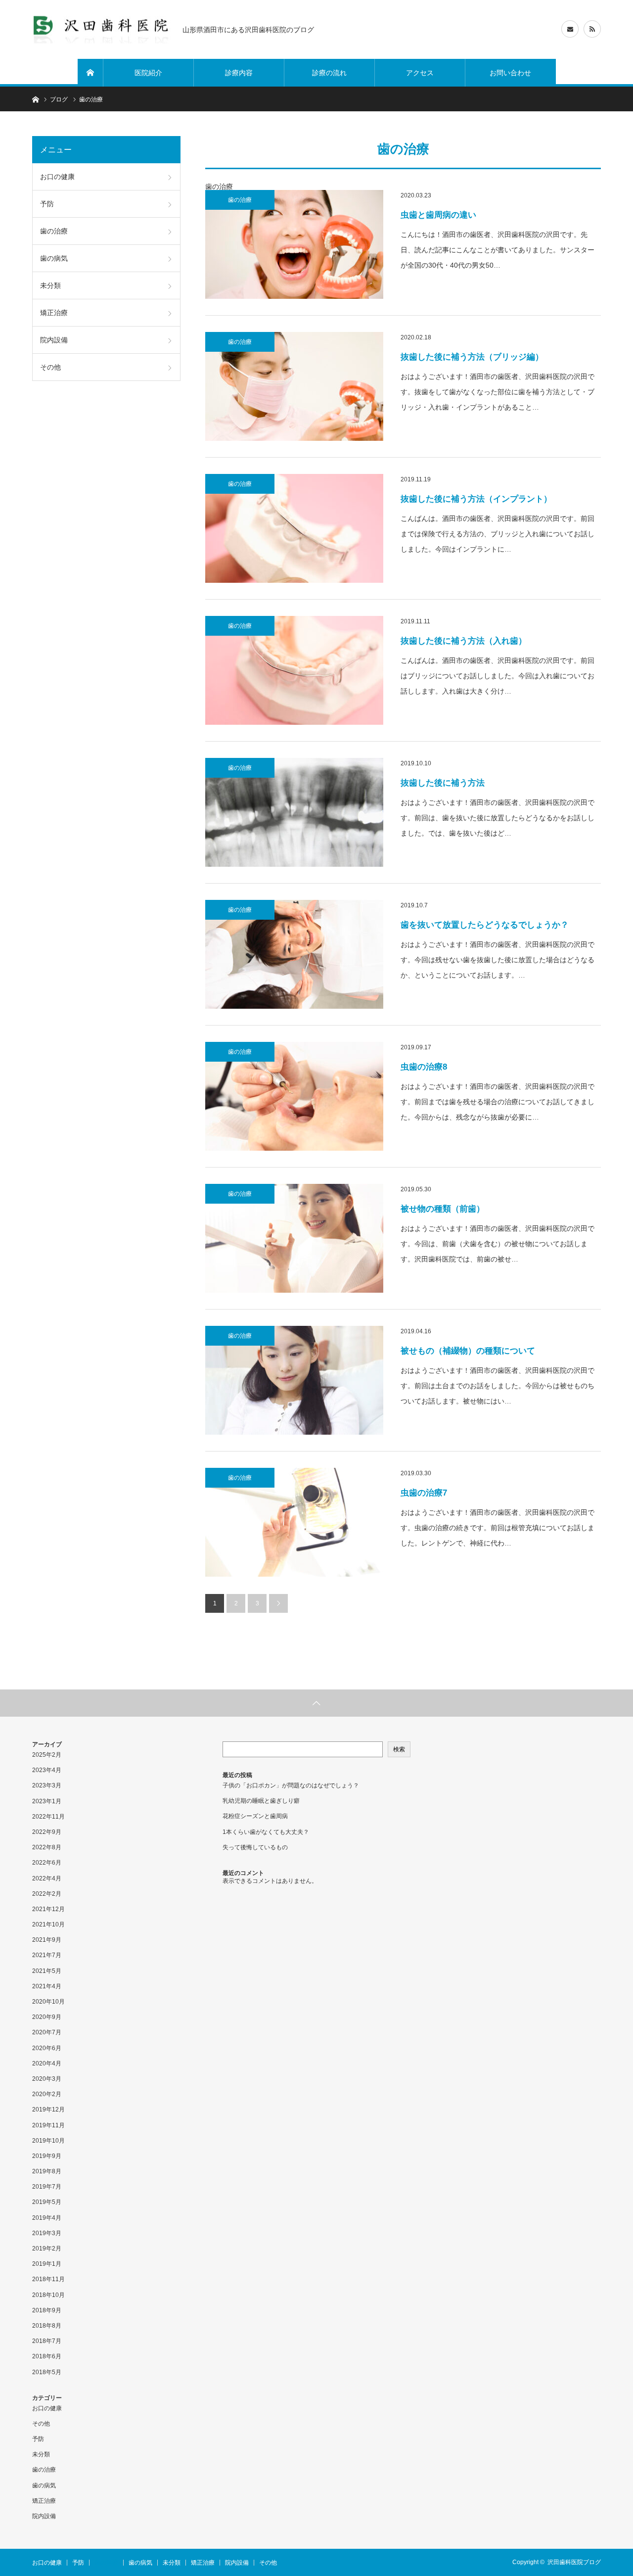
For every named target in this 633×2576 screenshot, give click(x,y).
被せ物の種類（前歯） (443, 1209)
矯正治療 (54, 313)
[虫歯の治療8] (294, 1096)
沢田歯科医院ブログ (574, 2562)
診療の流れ (329, 73)
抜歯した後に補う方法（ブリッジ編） (472, 357)
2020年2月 (47, 2094)
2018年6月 (47, 2356)
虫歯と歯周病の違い (438, 215)
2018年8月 (47, 2326)
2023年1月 (47, 1801)
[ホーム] (90, 73)
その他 (50, 367)
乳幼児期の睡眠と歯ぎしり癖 (261, 1801)
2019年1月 (47, 2264)
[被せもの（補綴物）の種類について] (294, 1380)
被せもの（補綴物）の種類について (472, 1351)
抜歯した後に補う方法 (443, 783)
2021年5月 (47, 1971)
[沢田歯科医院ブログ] (101, 29)
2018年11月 (48, 2279)
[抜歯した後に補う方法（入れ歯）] (294, 670)
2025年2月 (47, 1755)
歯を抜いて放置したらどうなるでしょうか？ (485, 925)
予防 (47, 204)
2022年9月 (47, 1832)
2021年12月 (48, 1909)
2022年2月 (47, 1894)
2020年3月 (47, 2079)
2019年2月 (47, 2248)
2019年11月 (48, 2125)
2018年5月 (47, 2372)
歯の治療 (240, 200)
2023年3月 (47, 1785)
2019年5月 (47, 2202)
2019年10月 (48, 2141)
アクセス (420, 73)
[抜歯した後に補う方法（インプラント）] (294, 528)
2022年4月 (47, 1878)
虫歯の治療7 (424, 1493)
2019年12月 (48, 2109)
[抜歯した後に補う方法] (294, 812)
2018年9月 (47, 2310)
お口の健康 (57, 177)
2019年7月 (47, 2187)
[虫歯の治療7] (294, 1522)
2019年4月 (47, 2218)
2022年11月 (48, 1817)
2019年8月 (47, 2171)
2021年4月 (47, 1986)
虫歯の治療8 (424, 1067)
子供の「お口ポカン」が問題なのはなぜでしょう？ (291, 1785)
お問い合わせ (510, 73)
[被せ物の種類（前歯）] (294, 1238)
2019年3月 (47, 2233)
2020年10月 (48, 2002)
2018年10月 (48, 2295)
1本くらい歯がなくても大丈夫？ (266, 1832)
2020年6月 (47, 2048)
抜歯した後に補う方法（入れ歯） (464, 641)
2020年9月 (47, 2017)
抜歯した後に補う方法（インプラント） (476, 499)
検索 (399, 1749)
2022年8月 (47, 1847)
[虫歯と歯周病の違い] (294, 244)
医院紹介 (148, 73)
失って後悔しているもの (255, 1847)
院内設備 (54, 340)
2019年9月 (47, 2156)
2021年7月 (47, 1955)
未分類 (50, 285)
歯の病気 (54, 258)
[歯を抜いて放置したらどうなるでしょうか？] (294, 954)
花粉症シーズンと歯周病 (255, 1816)
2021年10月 (48, 1924)
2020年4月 (47, 2063)
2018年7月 (47, 2341)
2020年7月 (47, 2032)
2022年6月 (47, 1863)
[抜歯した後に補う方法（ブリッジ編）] (294, 386)
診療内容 (239, 73)
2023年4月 (47, 1770)
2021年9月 (47, 1940)
